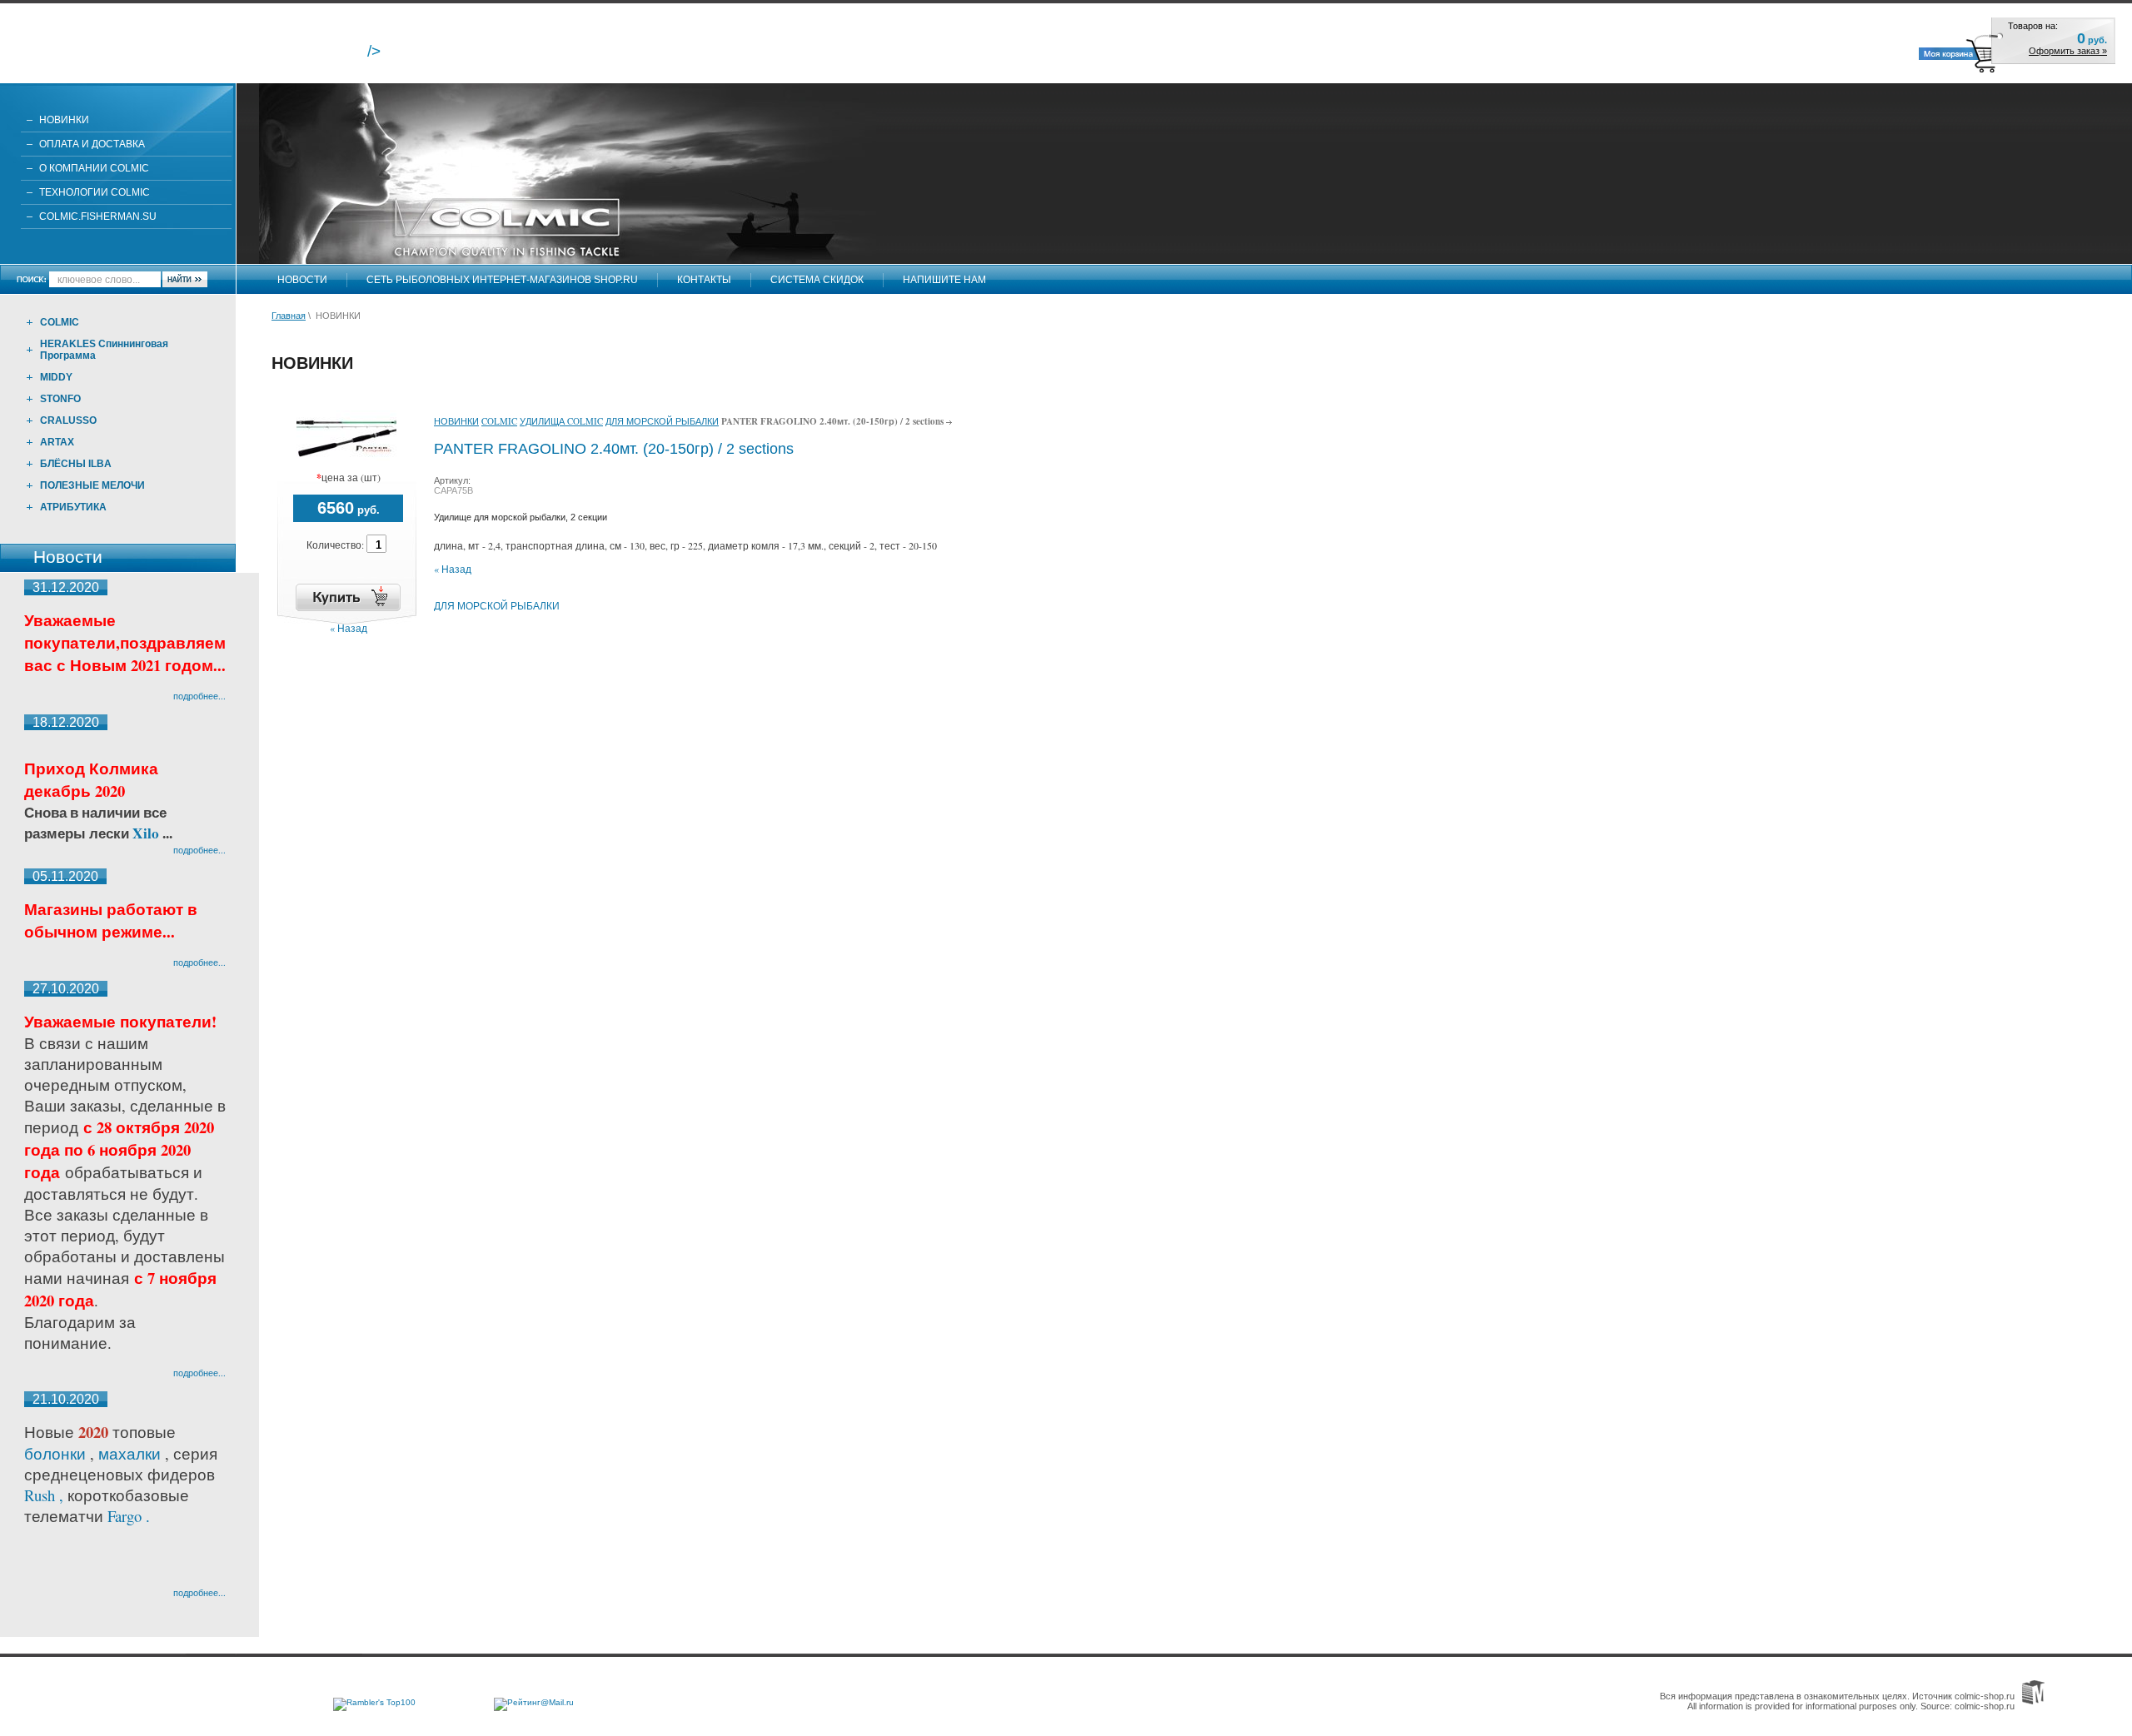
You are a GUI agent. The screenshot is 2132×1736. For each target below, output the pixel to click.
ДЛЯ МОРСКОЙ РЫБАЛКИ (662, 421)
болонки (55, 1453)
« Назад (349, 628)
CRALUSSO (68, 420)
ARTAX (57, 442)
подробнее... (199, 696)
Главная (289, 316)
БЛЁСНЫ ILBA (76, 464)
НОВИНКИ (64, 120)
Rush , (46, 1495)
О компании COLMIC (94, 168)
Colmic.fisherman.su (98, 216)
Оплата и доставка (92, 144)
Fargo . (129, 1516)
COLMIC (60, 322)
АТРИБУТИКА (73, 507)
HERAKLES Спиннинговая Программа (104, 350)
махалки (132, 1453)
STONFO (60, 399)
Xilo (147, 833)
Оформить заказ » (2068, 51)
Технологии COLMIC (95, 192)
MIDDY (56, 377)
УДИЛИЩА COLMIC (561, 421)
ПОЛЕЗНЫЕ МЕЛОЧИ (92, 485)
